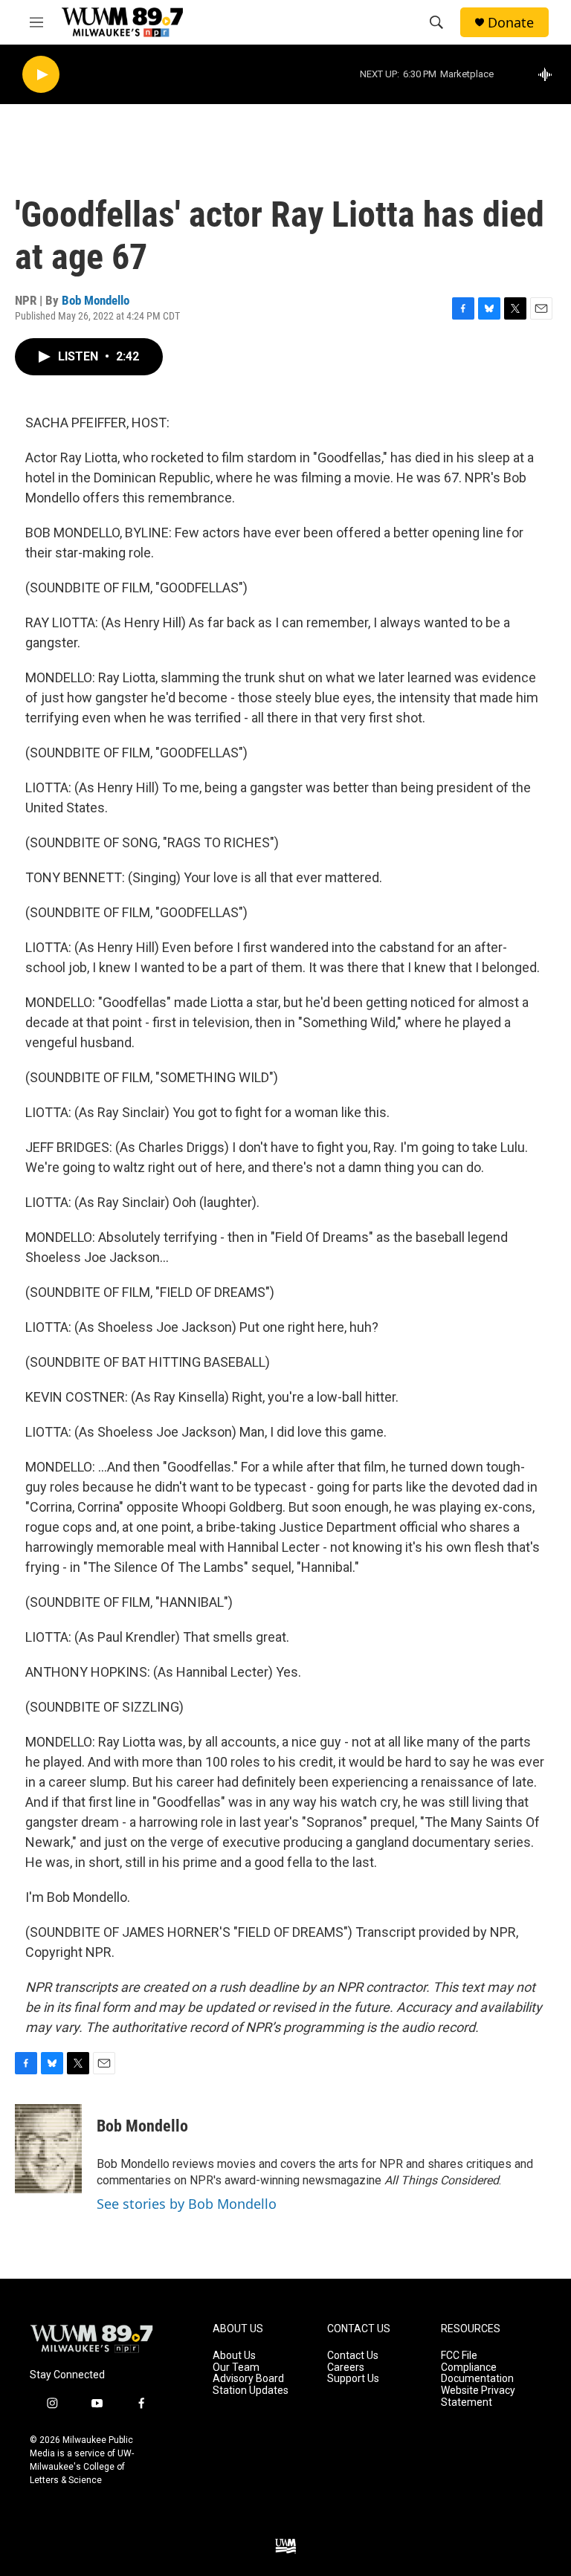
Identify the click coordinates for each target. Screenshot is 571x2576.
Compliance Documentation (477, 2373)
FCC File (459, 2356)
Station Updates (251, 2391)
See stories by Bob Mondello (187, 2204)
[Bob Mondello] (48, 2149)
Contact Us (353, 2356)
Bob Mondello (96, 300)
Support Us (353, 2379)
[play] (41, 75)
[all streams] (549, 74)
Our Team (236, 2368)
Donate (511, 23)
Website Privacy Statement (478, 2397)
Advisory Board (248, 2379)
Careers (346, 2368)
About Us (234, 2356)
